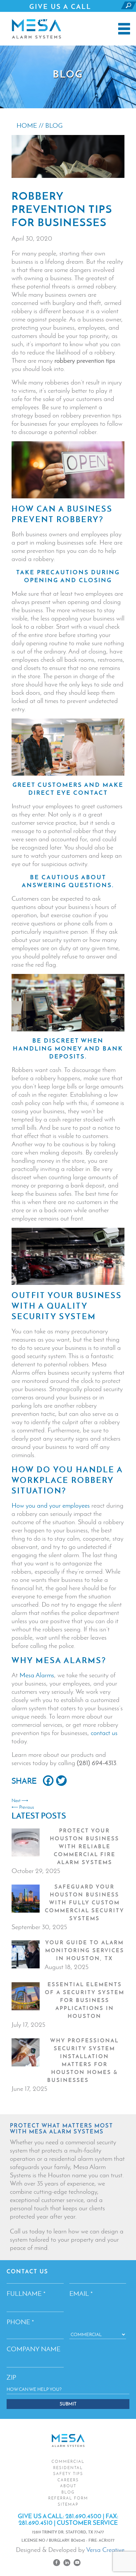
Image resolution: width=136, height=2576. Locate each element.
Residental (68, 2468)
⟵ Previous (23, 1807)
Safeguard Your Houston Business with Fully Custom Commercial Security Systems (85, 1902)
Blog (68, 2492)
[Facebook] (57, 2563)
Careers (68, 2480)
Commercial (68, 2461)
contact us (104, 1733)
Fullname (26, 2293)
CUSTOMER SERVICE (87, 2523)
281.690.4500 (61, 19)
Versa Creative (105, 2550)
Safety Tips (68, 2474)
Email (81, 2293)
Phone (20, 2322)
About (68, 2486)
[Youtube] (77, 2563)
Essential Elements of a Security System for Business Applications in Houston (85, 2000)
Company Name (34, 2349)
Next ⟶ (20, 1801)
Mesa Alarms (37, 1675)
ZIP (11, 2377)
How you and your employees (51, 1505)
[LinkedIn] (67, 2563)
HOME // (31, 125)
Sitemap (68, 2504)
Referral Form (68, 2498)
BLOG (54, 125)
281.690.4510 (35, 2523)
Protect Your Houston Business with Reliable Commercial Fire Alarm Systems (85, 1846)
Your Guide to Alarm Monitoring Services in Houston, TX (85, 1950)
